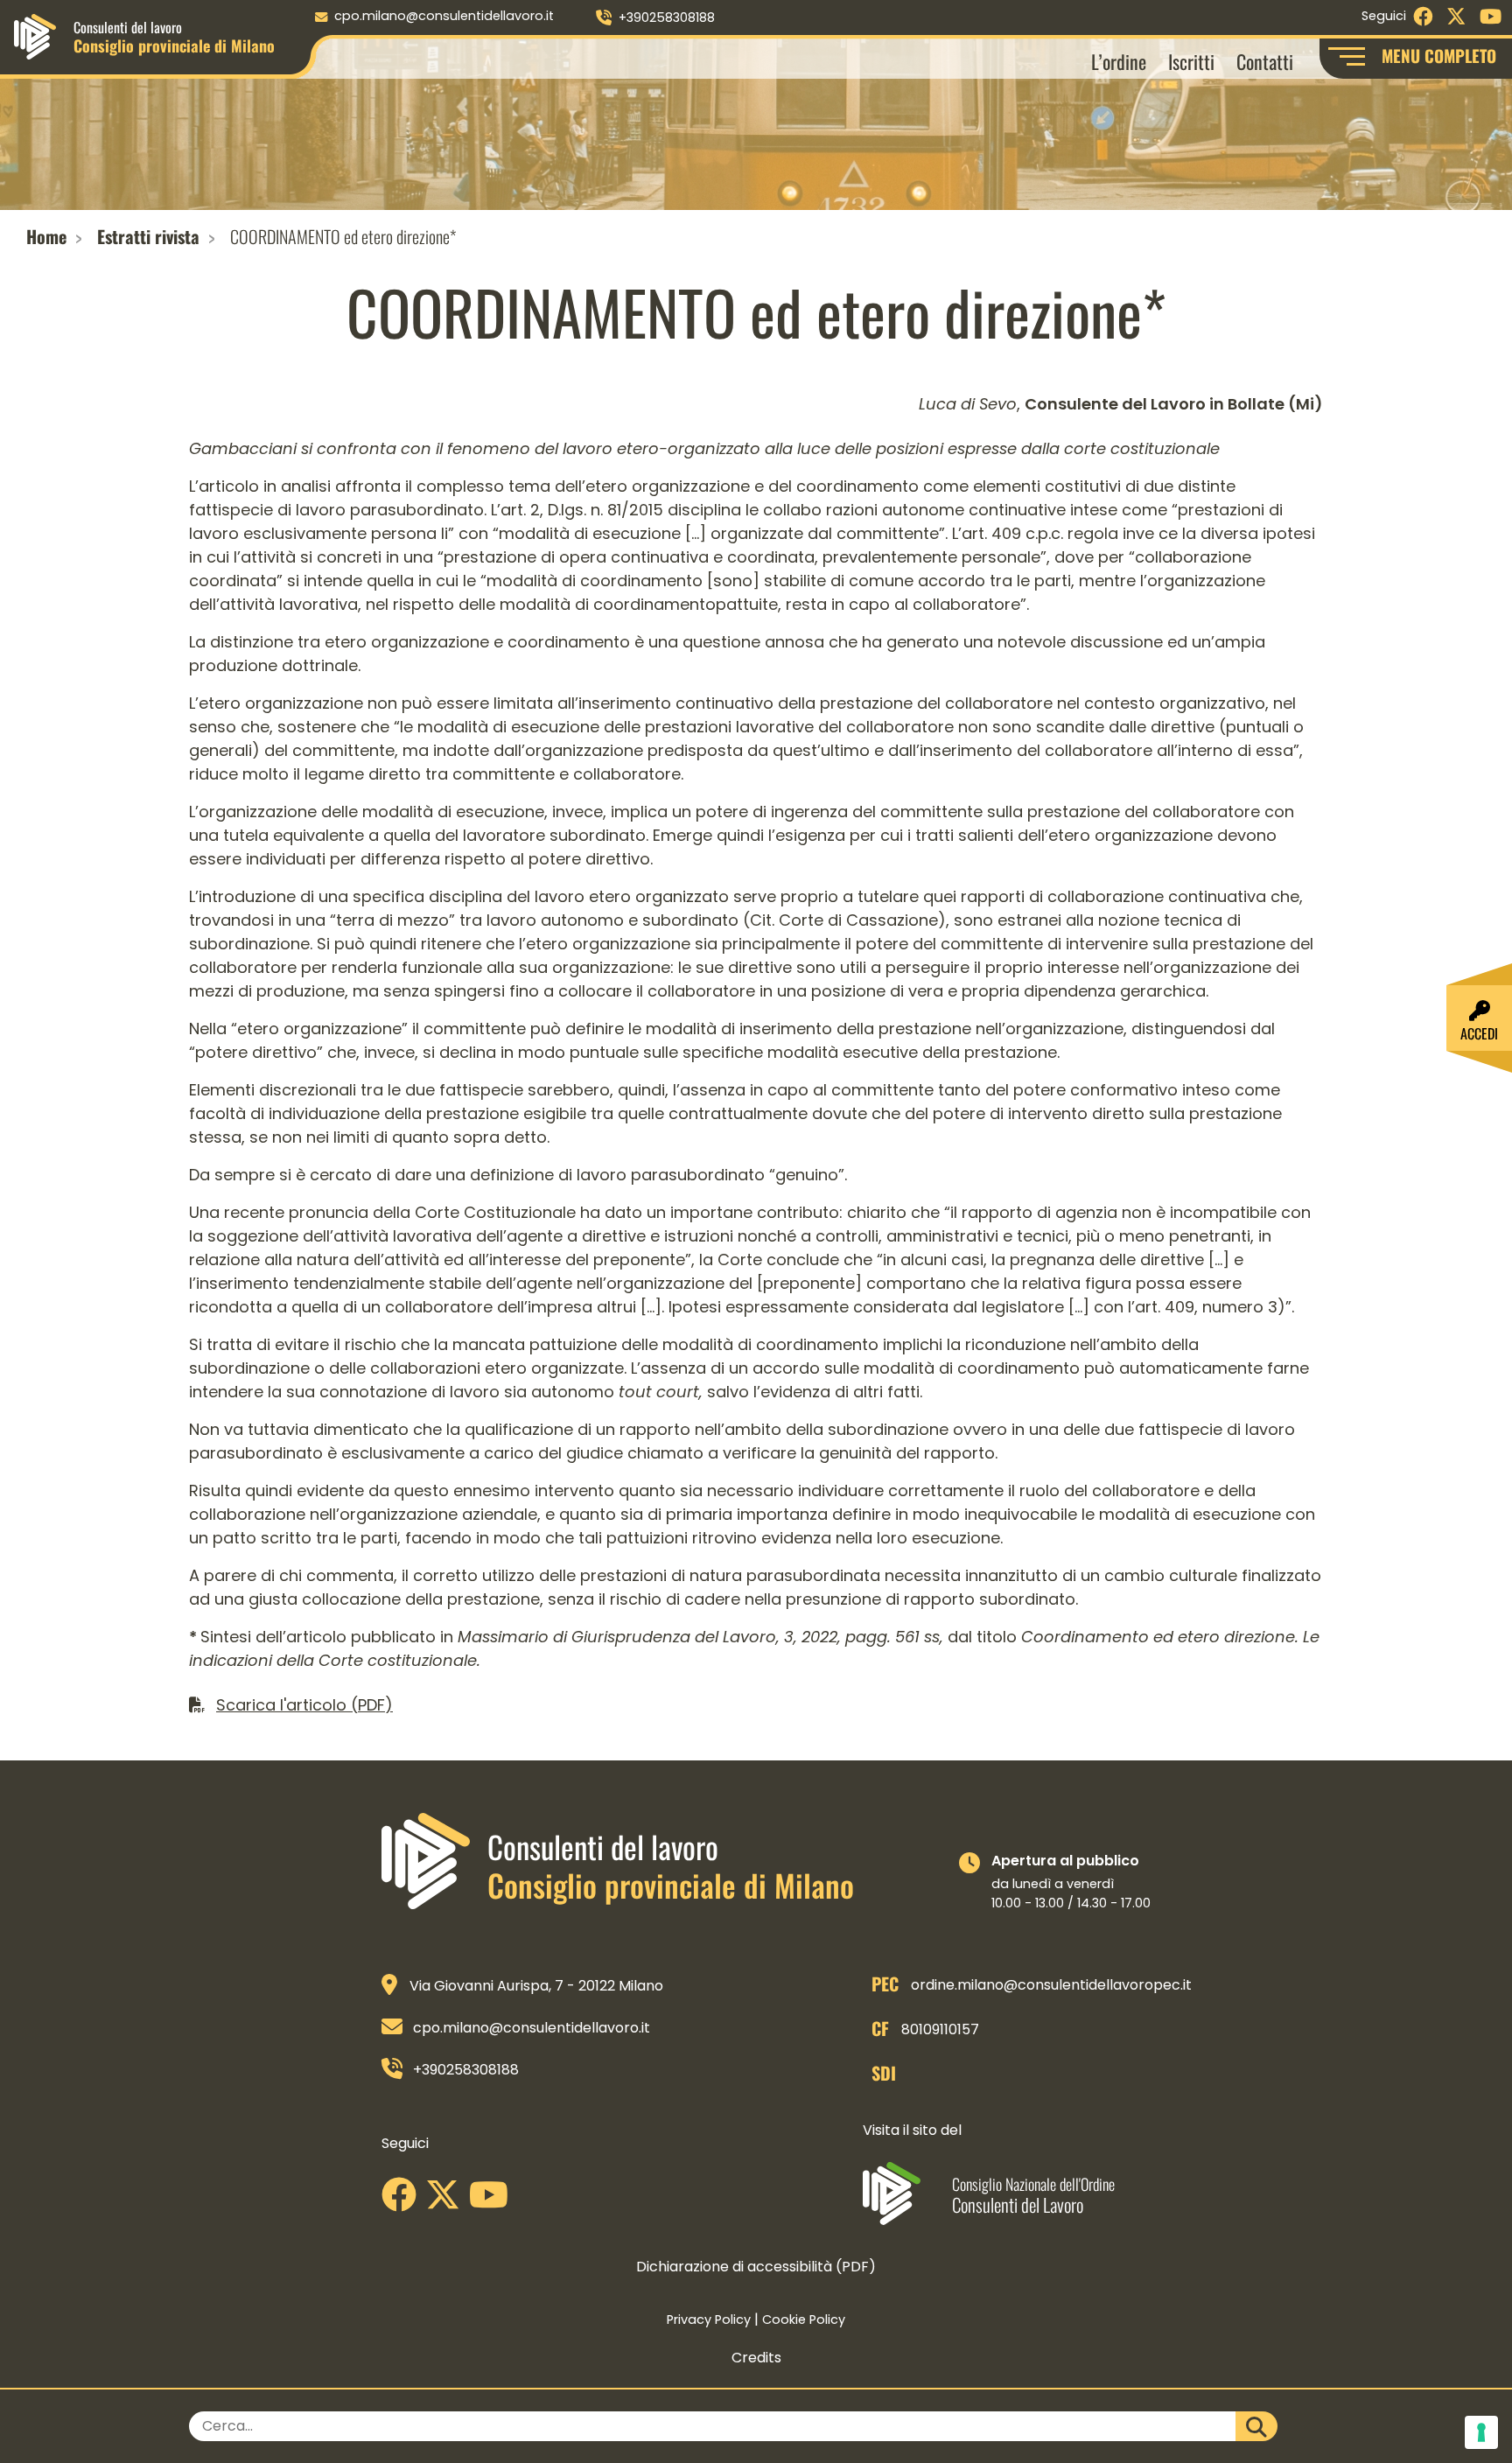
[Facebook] (403, 2201)
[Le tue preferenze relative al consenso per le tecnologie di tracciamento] (1481, 2432)
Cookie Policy (804, 2320)
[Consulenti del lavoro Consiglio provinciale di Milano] (35, 35)
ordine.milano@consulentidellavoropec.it (1051, 1985)
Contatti (1265, 61)
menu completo (1439, 56)
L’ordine (1119, 61)
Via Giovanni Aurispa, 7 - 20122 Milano (536, 1986)
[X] (447, 2201)
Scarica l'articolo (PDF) (304, 1705)
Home (46, 236)
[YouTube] (493, 2201)
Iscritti (1191, 61)
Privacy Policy (709, 2320)
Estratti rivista (148, 236)
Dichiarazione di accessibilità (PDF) (756, 2267)
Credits (756, 2358)
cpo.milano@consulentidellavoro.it (444, 16)
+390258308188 (667, 17)
